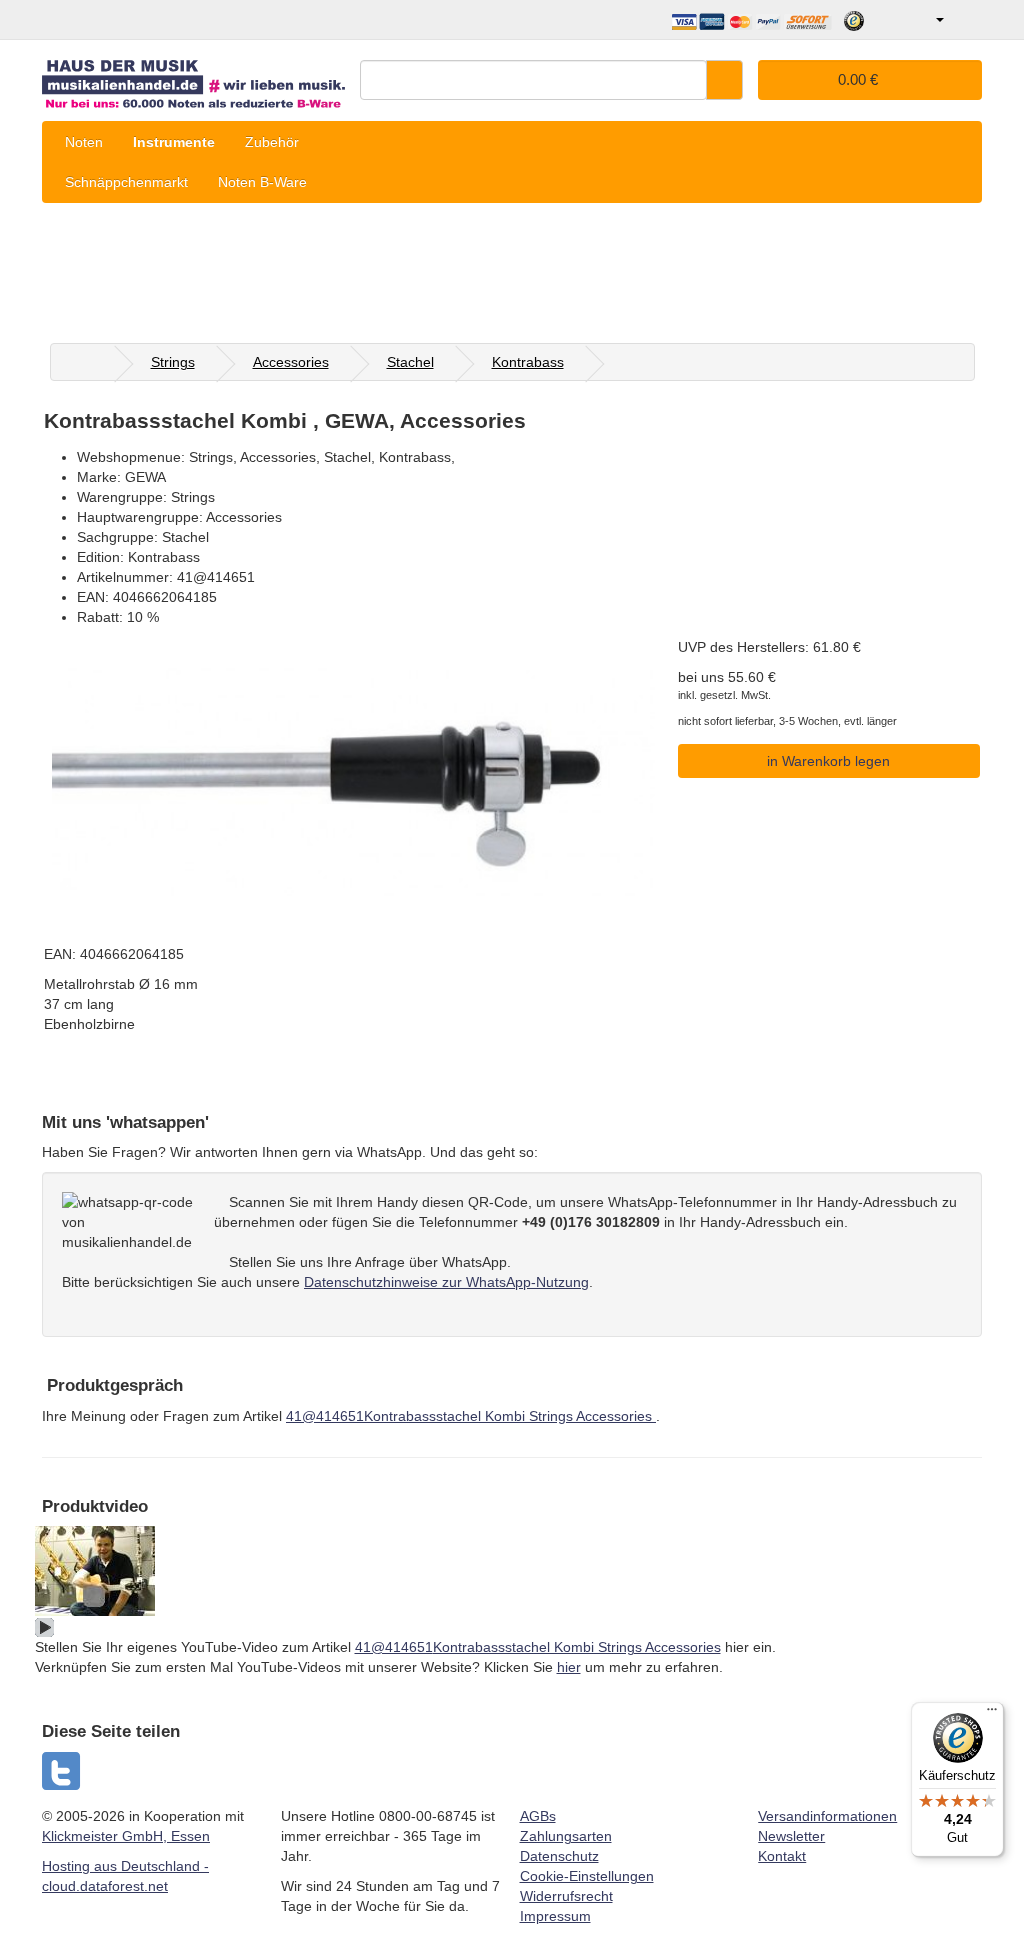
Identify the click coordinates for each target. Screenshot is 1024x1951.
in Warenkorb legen (828, 761)
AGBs (538, 1816)
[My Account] (925, 20)
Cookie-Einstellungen (587, 1876)
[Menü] (992, 1714)
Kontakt (782, 1856)
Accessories (291, 362)
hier (569, 1667)
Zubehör (272, 142)
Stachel (410, 362)
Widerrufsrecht (566, 1896)
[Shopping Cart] (965, 20)
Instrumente (174, 142)
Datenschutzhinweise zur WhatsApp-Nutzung (446, 1282)
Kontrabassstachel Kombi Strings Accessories (471, 1416)
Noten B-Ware (262, 182)
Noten (84, 142)
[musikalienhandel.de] (193, 77)
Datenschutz (559, 1856)
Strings (173, 362)
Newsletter (791, 1836)
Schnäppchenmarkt (126, 182)
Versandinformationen (827, 1816)
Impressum (555, 1916)
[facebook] (62, 1771)
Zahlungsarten (566, 1836)
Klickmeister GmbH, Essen (126, 1836)
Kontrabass (528, 362)
